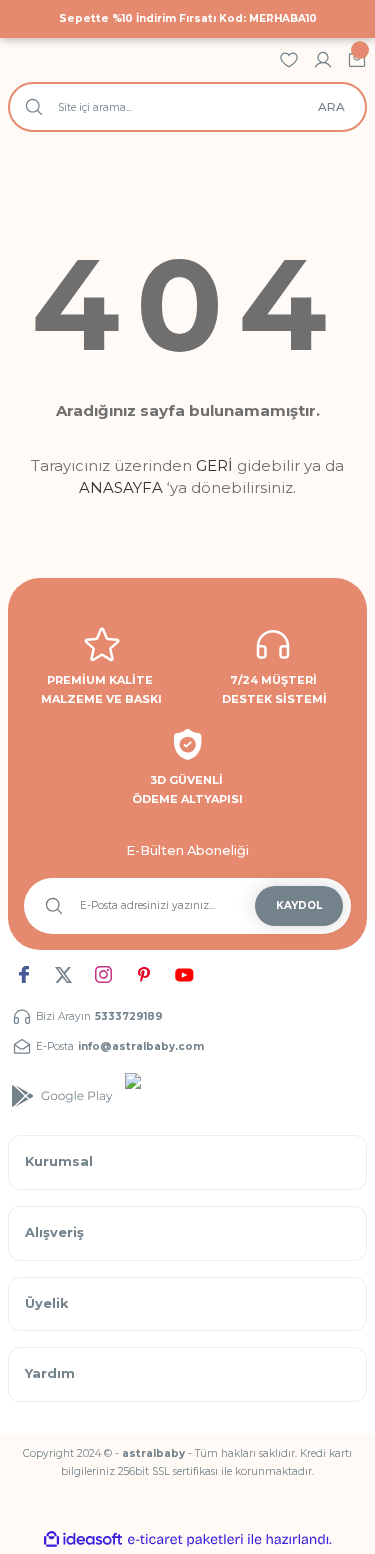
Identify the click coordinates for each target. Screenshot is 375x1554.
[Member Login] (323, 59)
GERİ (214, 465)
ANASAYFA (121, 487)
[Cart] (357, 59)
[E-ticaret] (185, 1539)
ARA (331, 106)
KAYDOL (299, 905)
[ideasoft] (83, 1540)
